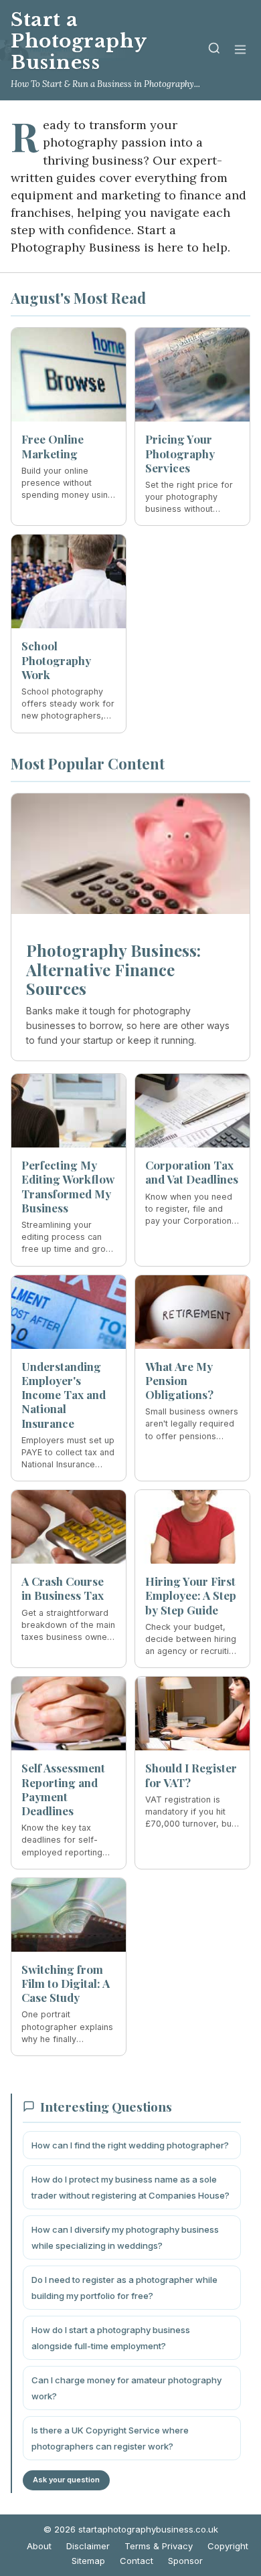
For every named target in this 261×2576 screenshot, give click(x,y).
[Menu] (240, 51)
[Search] (214, 51)
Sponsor (185, 2561)
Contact (137, 2561)
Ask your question (66, 2480)
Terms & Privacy (159, 2546)
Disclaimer (88, 2546)
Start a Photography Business (78, 41)
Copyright (228, 2546)
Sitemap (88, 2561)
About (39, 2546)
